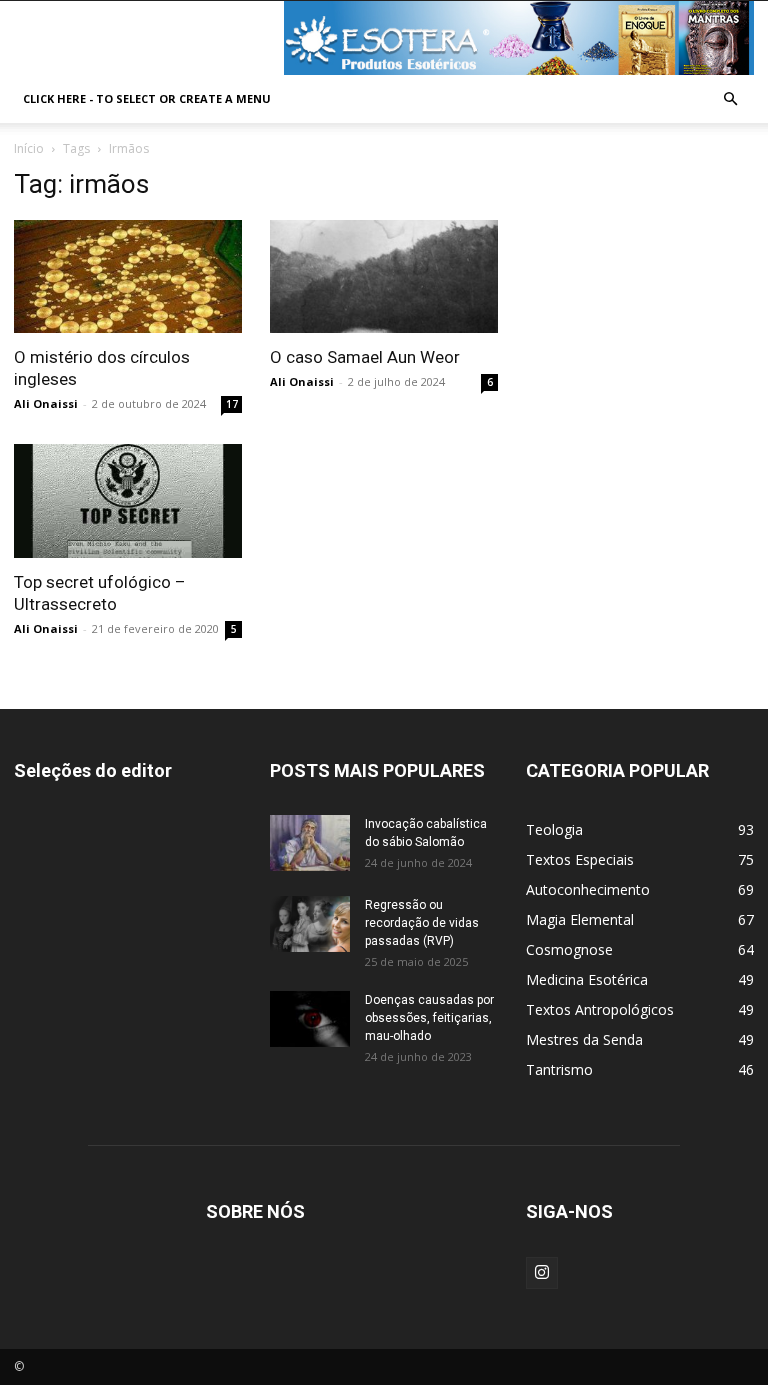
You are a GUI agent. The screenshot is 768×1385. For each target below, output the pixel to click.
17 (232, 404)
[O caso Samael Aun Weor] (384, 276)
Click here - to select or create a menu (147, 98)
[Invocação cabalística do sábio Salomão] (310, 843)
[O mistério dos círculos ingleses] (128, 276)
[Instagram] (542, 1273)
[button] (730, 99)
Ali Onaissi (46, 403)
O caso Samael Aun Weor (365, 357)
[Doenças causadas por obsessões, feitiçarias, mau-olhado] (310, 1019)
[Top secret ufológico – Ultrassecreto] (128, 501)
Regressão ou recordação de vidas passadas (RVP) (422, 923)
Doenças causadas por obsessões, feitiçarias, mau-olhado (429, 1018)
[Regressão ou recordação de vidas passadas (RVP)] (310, 924)
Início (29, 148)
